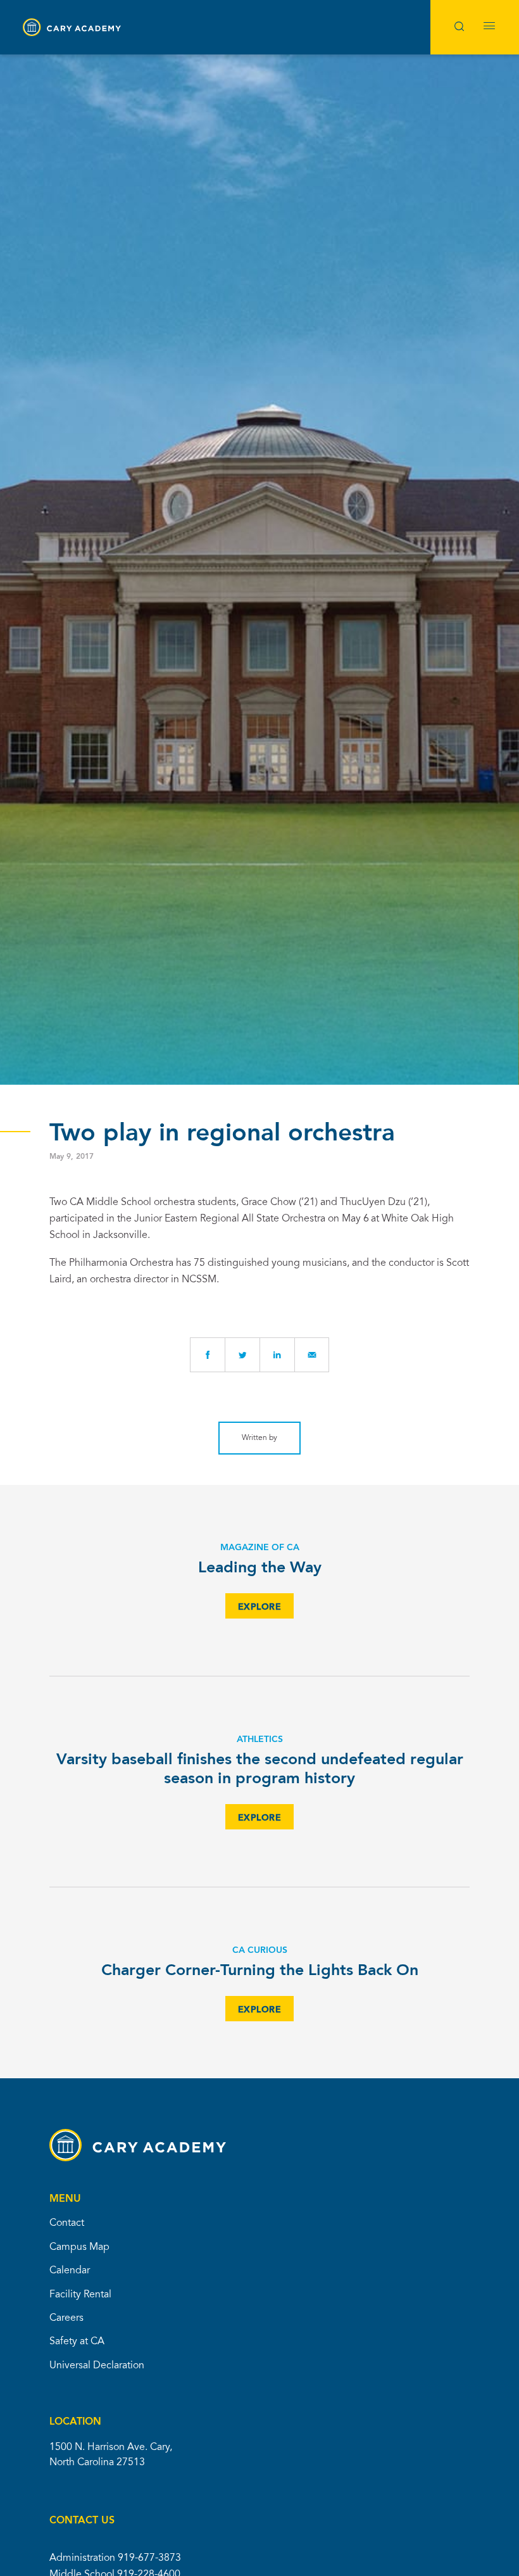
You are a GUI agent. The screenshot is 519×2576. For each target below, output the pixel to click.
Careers (66, 2318)
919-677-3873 (149, 2558)
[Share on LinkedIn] (277, 1355)
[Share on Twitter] (242, 1355)
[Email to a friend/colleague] (312, 1355)
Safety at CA (77, 2342)
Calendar (70, 2271)
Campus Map (79, 2247)
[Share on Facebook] (207, 1355)
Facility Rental (80, 2295)
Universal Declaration (97, 2366)
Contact (67, 2223)
